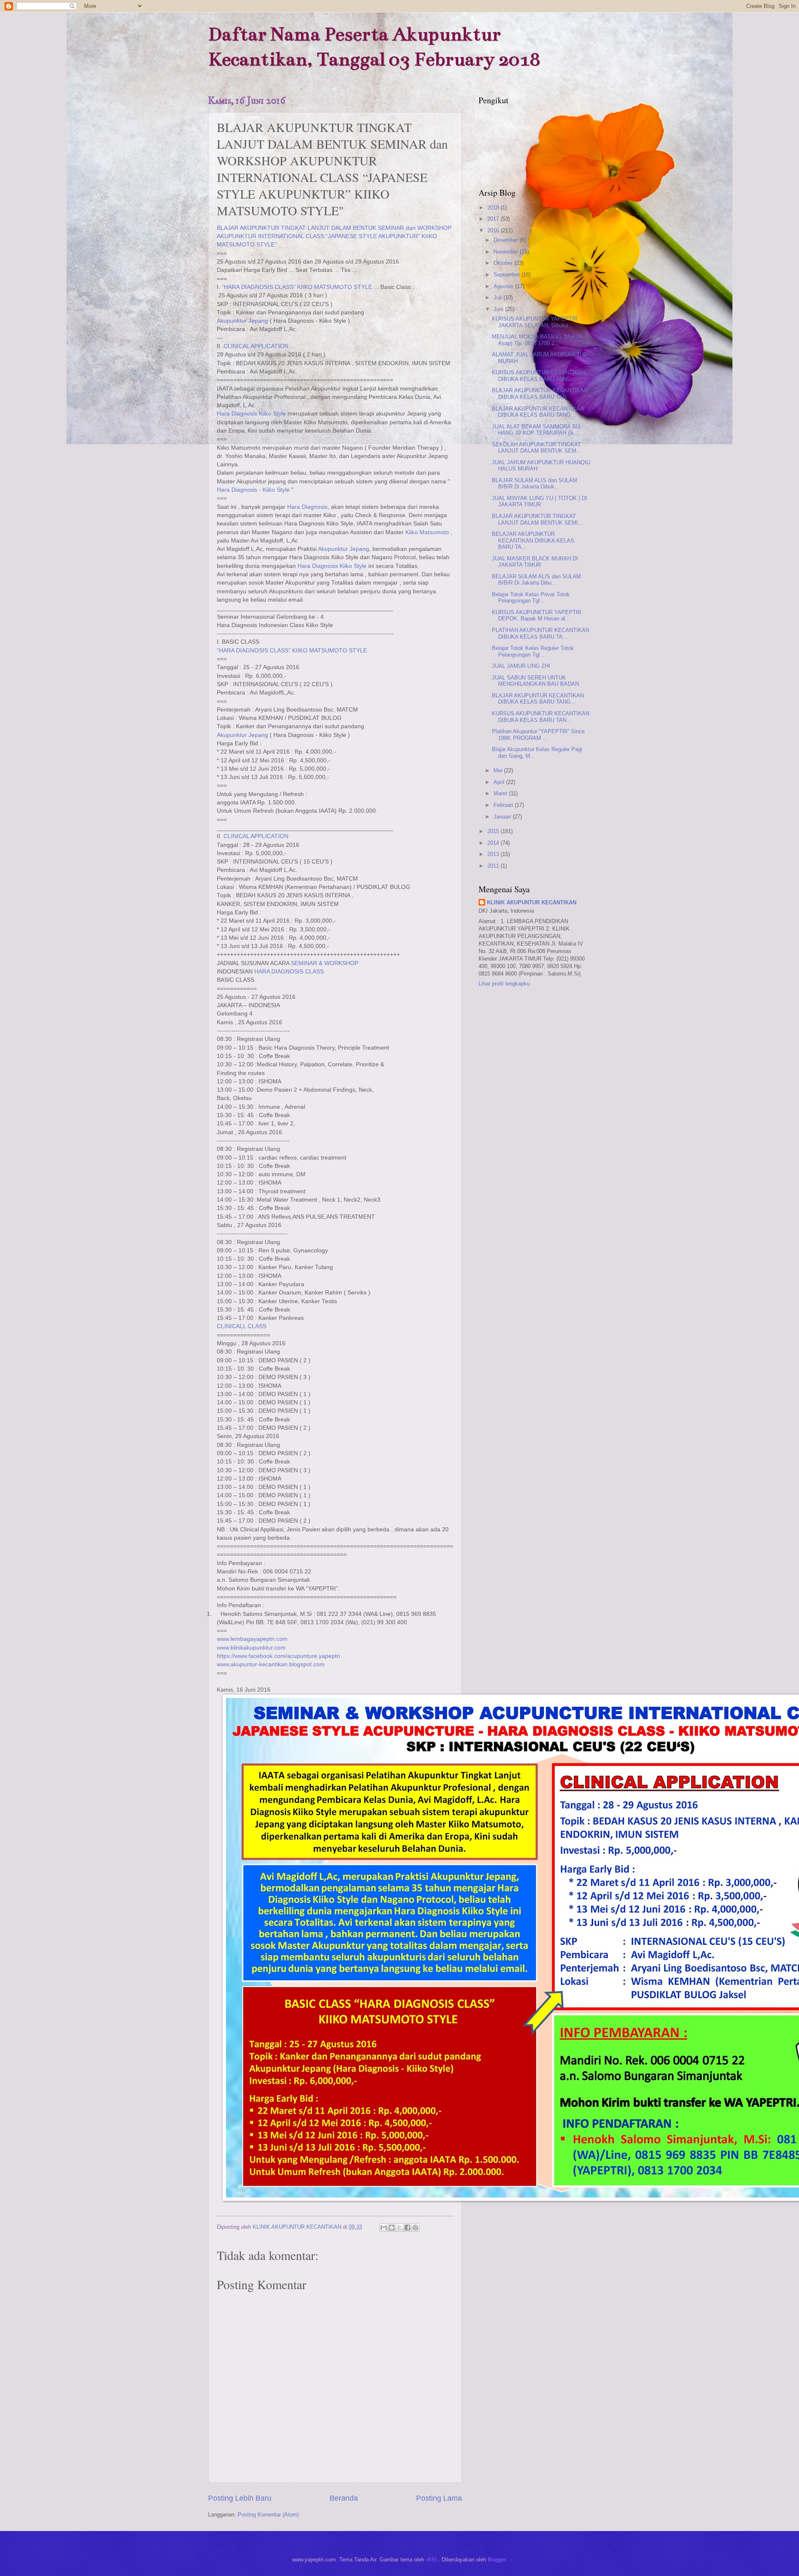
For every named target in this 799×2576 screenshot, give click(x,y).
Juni (499, 309)
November (507, 252)
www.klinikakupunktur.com (251, 1648)
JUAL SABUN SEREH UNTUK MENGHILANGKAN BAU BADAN (535, 681)
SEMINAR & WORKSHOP (325, 963)
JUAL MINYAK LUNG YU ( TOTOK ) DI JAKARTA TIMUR (540, 501)
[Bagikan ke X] (399, 2228)
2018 (494, 208)
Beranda (344, 2498)
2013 (494, 854)
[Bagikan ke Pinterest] (415, 2228)
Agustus (504, 286)
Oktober (504, 263)
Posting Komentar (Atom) (268, 2515)
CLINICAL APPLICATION (256, 346)
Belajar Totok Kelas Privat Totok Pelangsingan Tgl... (531, 597)
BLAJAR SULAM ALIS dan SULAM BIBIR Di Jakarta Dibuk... (535, 483)
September (507, 275)
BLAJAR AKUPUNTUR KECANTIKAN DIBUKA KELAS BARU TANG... (538, 412)
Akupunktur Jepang (242, 321)
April (500, 782)
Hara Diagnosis (307, 507)
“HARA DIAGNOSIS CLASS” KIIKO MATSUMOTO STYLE (297, 287)
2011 (494, 866)
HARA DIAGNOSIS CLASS (289, 972)
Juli (499, 297)
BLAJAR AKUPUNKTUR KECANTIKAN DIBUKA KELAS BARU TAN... (540, 393)
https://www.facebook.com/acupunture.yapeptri (278, 1656)
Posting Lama (439, 2498)
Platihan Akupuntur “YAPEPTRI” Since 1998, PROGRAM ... (538, 734)
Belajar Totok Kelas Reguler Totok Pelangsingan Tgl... (533, 651)
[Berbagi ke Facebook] (407, 2228)
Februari (504, 805)
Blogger (497, 2560)
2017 (494, 219)
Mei (499, 770)
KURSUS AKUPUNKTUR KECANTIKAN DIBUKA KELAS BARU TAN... (541, 717)
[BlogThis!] (392, 2228)
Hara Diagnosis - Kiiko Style (253, 490)
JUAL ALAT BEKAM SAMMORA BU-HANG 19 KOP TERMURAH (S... (537, 430)
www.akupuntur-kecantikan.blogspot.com (271, 1664)
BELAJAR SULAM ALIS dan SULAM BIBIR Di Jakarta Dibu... (536, 580)
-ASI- (432, 2560)
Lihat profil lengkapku (504, 984)
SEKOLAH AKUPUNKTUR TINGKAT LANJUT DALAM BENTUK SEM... (537, 448)
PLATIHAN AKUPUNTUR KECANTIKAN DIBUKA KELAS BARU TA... (541, 633)
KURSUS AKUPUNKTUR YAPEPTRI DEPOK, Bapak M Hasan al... (537, 615)
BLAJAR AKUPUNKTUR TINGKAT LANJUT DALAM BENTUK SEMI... (537, 519)
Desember (507, 240)
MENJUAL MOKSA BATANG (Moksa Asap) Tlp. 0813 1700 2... (537, 340)
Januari (503, 817)
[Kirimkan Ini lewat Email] (384, 2228)
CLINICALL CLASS (242, 1326)
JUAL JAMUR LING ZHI (521, 666)
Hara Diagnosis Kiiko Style (251, 414)
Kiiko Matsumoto (427, 532)
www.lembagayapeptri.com (252, 1639)
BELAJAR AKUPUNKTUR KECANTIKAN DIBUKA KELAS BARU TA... (533, 540)
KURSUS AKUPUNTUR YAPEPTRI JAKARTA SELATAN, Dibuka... (535, 322)
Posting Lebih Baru (240, 2498)
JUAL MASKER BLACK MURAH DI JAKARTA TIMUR (535, 562)
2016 (494, 230)
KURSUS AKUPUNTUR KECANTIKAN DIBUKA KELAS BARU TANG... (539, 376)
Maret (501, 793)
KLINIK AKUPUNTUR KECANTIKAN (532, 902)
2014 (494, 843)
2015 (494, 831)
